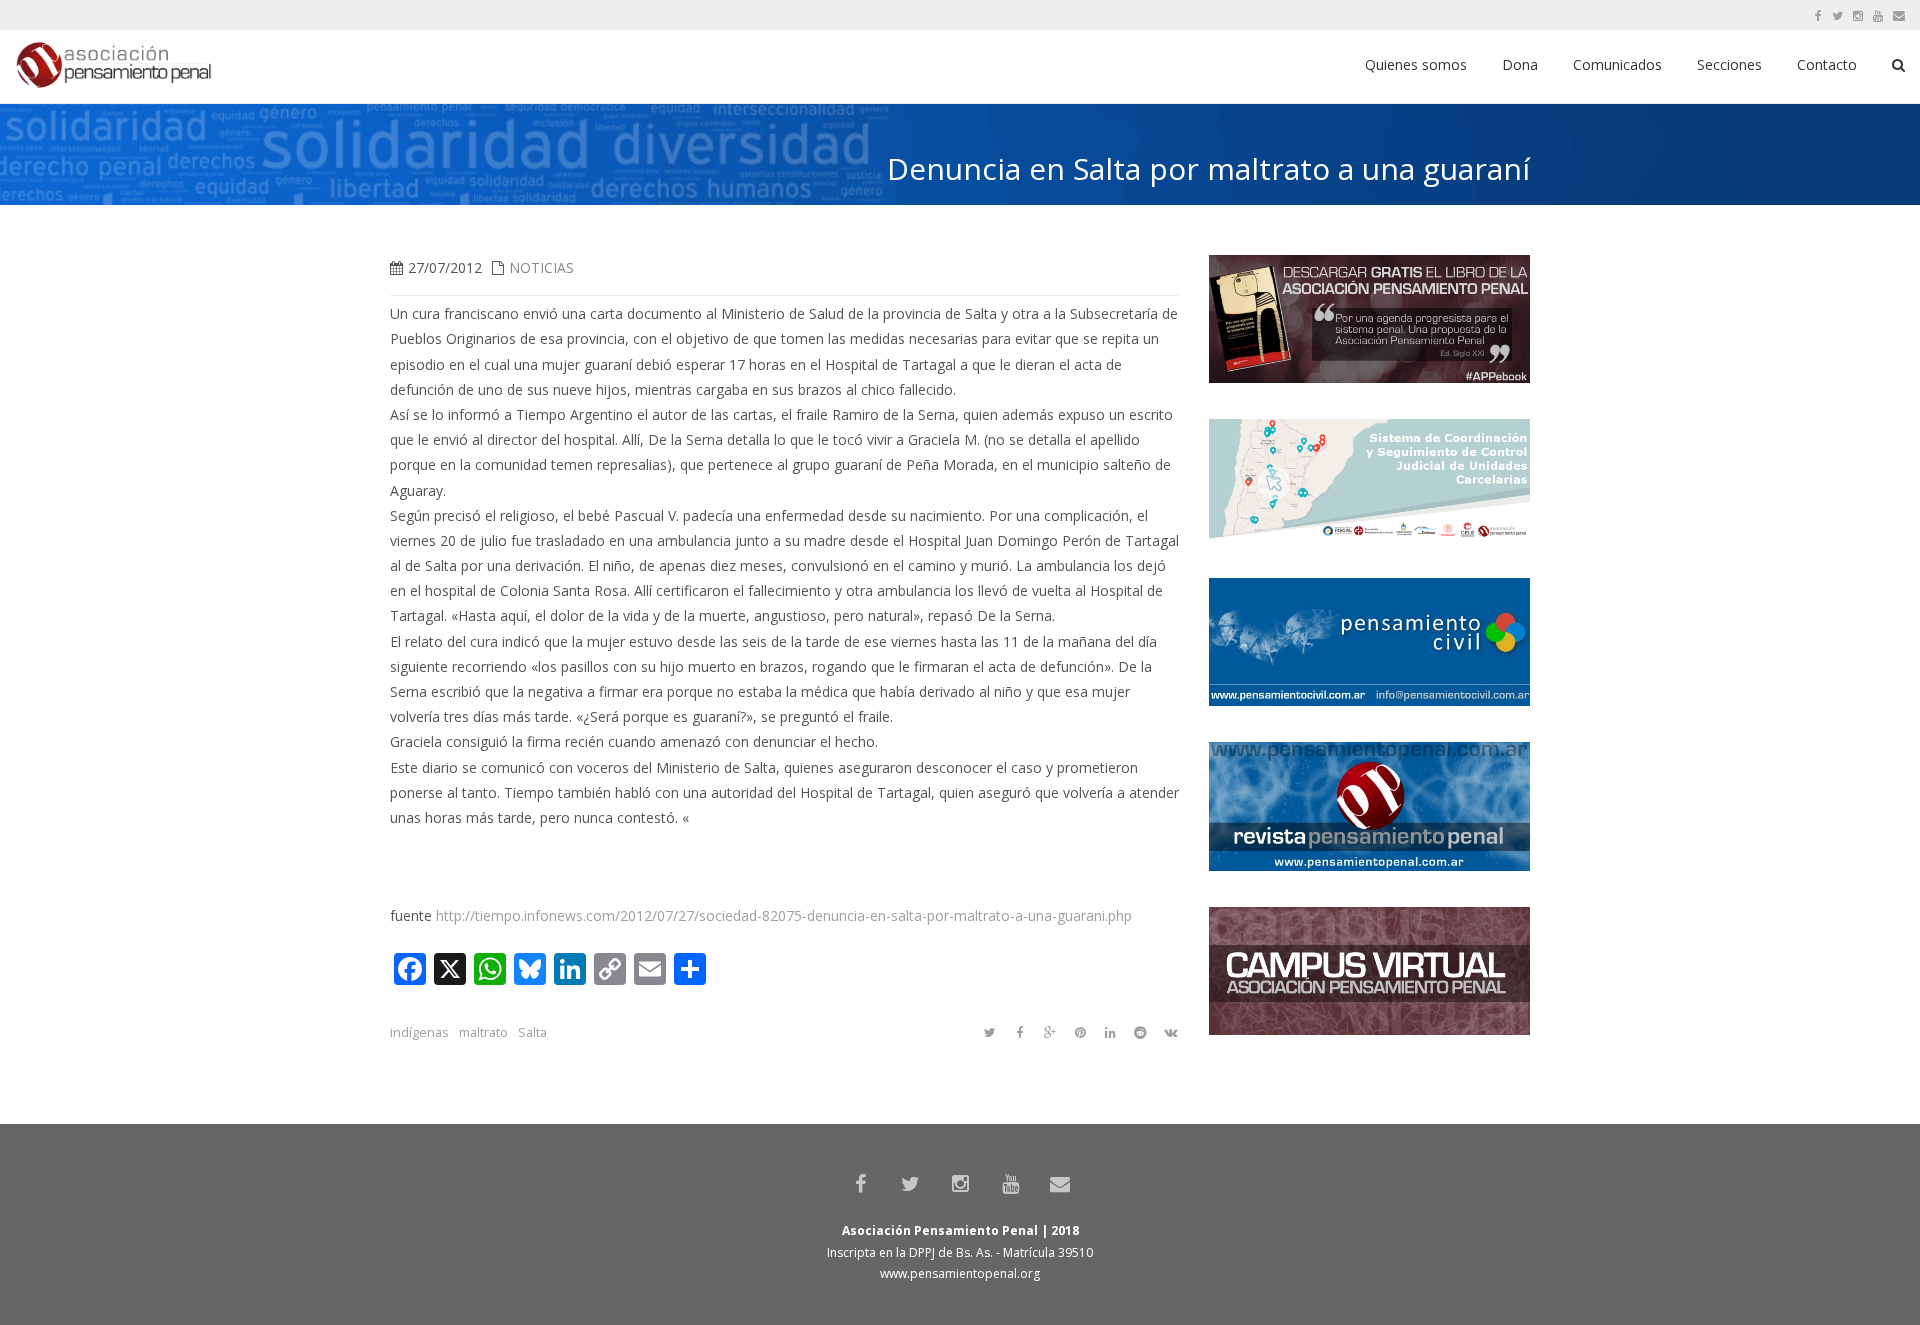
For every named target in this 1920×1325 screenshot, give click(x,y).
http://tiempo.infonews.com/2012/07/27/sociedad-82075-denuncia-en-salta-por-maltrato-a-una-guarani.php (784, 915)
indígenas (419, 1032)
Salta (532, 1032)
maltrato (483, 1032)
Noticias (541, 267)
